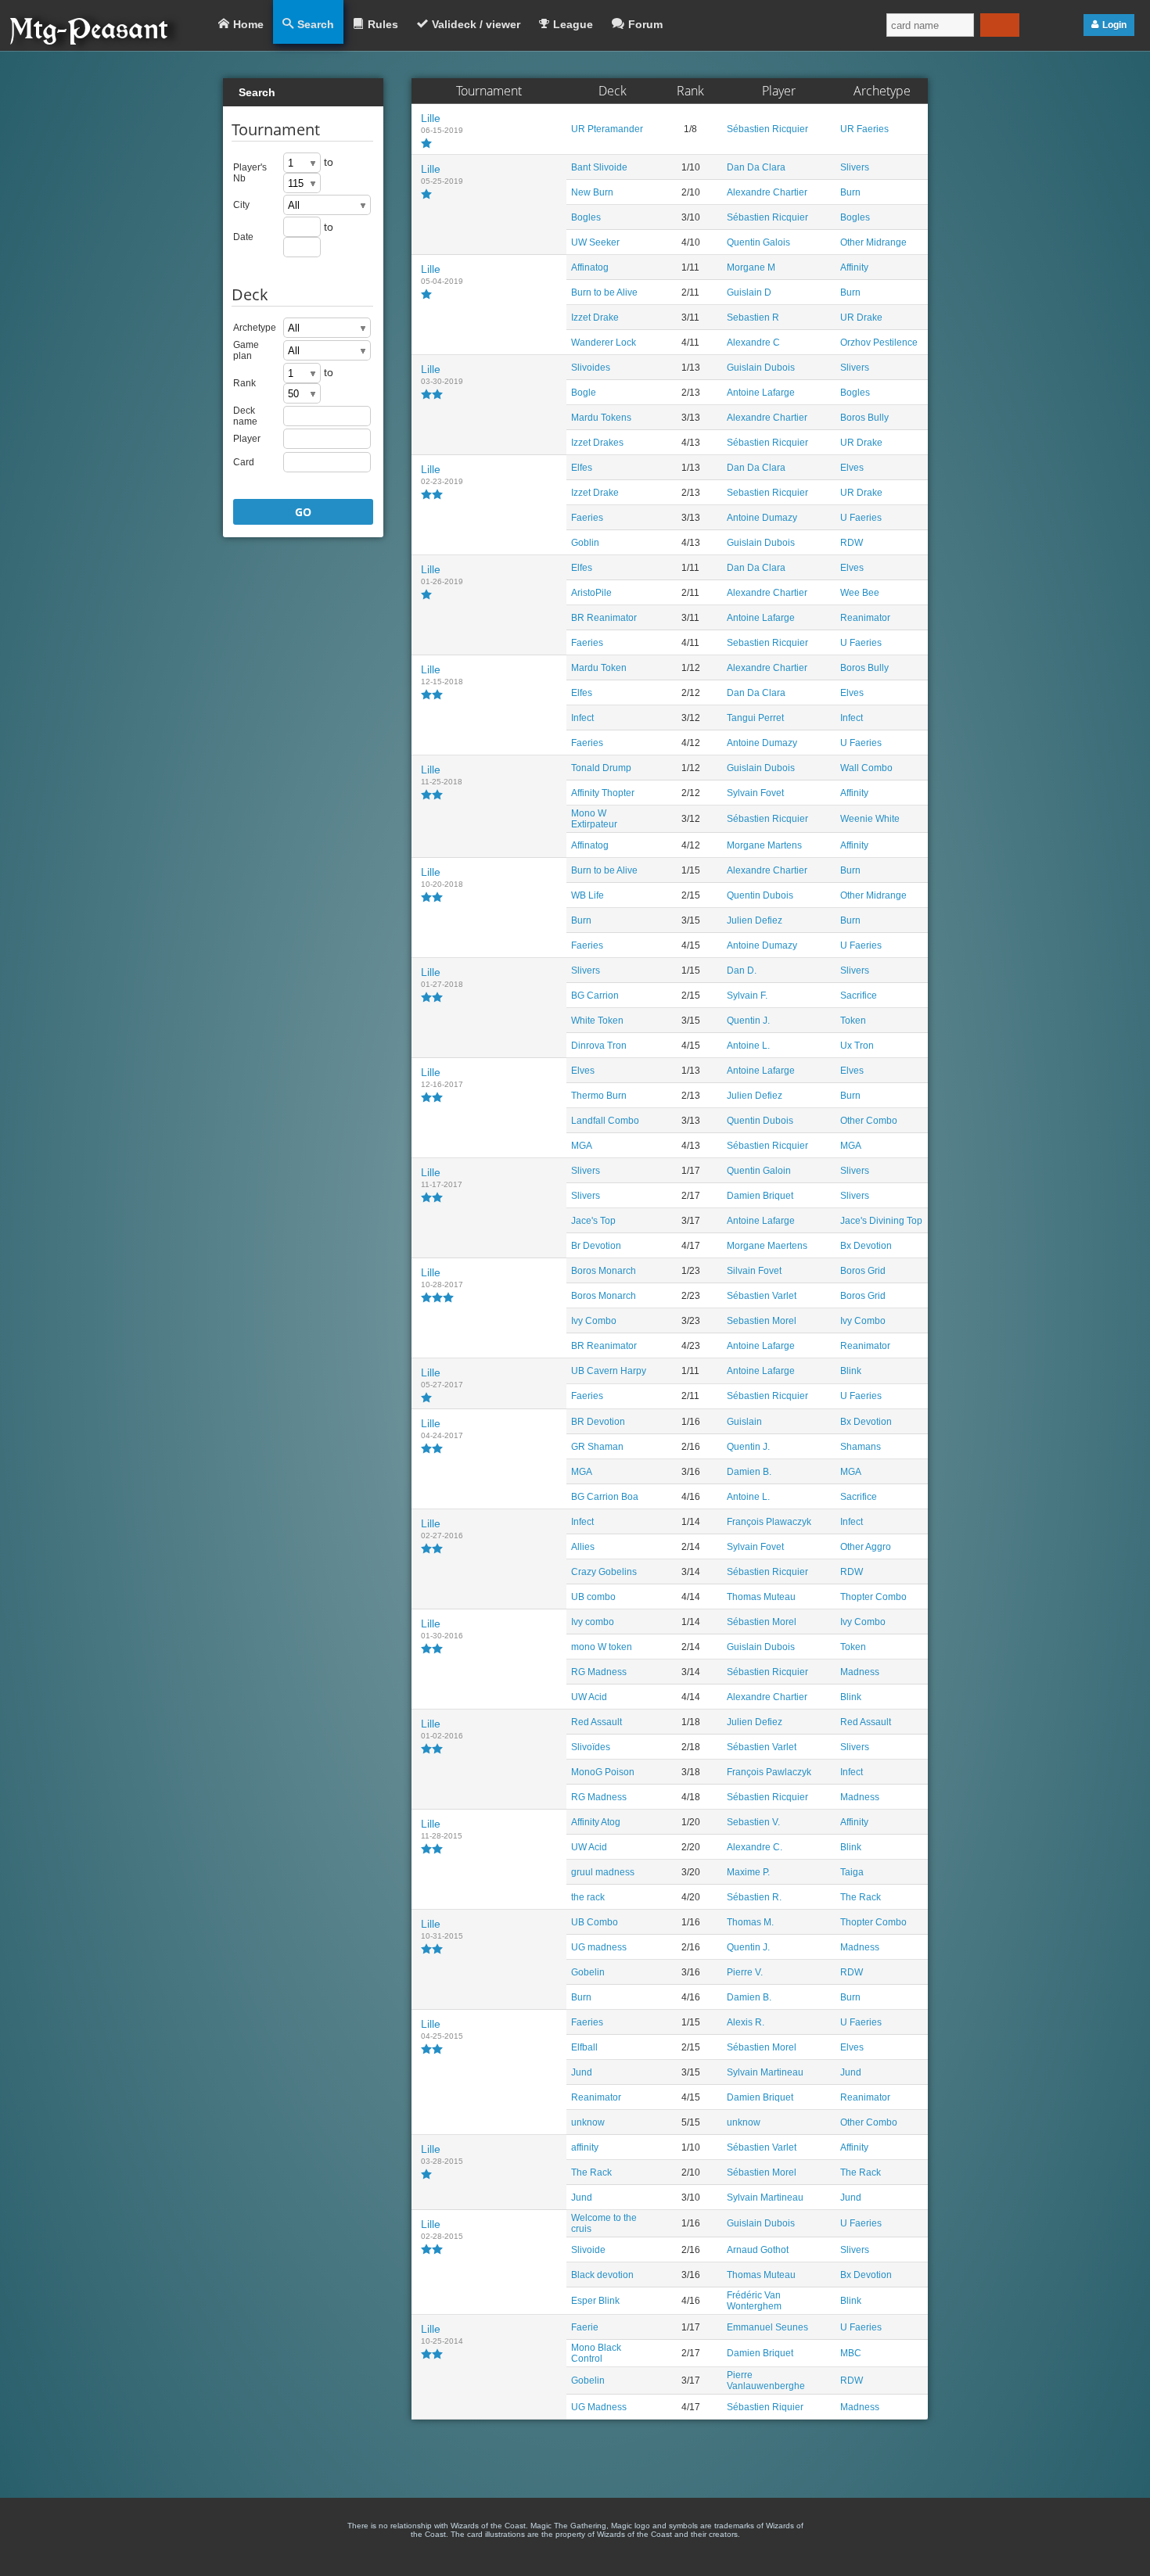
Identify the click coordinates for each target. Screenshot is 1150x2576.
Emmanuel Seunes (767, 2327)
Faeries (587, 518)
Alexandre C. (755, 1847)
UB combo (593, 1597)
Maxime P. (748, 1872)
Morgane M (751, 267)
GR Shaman (597, 1447)
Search (316, 24)
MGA (582, 1146)
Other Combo (869, 1121)
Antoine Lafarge (761, 393)
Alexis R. (746, 2022)
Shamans (861, 1447)
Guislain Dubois (761, 368)
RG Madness (599, 1672)
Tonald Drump (601, 768)
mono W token (602, 1647)
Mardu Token (599, 668)
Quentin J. (748, 1021)
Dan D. (742, 970)
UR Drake (861, 318)
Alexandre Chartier (767, 192)
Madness (860, 1672)
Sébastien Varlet (762, 1296)
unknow (588, 2122)
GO (303, 512)
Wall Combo (866, 768)
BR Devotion (598, 1422)
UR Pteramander (607, 129)
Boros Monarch (604, 1271)
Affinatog (590, 267)
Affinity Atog (596, 1822)
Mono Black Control (596, 2353)
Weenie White (870, 819)
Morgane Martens (764, 845)
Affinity (854, 267)
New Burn (592, 192)
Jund (582, 2072)
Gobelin (588, 1972)
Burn (850, 192)
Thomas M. (750, 1922)
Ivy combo (593, 1622)
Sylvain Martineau (765, 2072)
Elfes (582, 468)
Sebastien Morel (762, 1321)
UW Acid (589, 1697)
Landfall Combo (605, 1121)
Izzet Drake (595, 318)
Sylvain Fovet (755, 793)
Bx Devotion (866, 1246)
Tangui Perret (755, 718)
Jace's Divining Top (881, 1221)
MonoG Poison (603, 1772)
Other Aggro (866, 1547)
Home (248, 24)
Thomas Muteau (761, 1597)
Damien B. (749, 1472)
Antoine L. (748, 1046)
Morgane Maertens (767, 1246)
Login (1114, 25)
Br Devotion (596, 1246)
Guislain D (749, 292)
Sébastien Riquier (765, 2407)
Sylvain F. (747, 996)
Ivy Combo (594, 1321)
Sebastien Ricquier (767, 493)
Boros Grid (863, 1271)
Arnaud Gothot (758, 2250)
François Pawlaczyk (769, 1772)
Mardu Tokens (601, 418)
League (573, 24)
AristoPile (591, 593)
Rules (383, 24)
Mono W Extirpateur (594, 819)
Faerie (585, 2327)
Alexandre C (753, 343)
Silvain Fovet (754, 1271)
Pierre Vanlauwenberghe (766, 2380)
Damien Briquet (760, 1196)
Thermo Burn (599, 1096)
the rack (588, 1897)
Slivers (855, 167)
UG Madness (599, 2407)
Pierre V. (745, 1972)
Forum (645, 24)
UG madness (599, 1947)
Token (853, 1021)
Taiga (852, 1872)
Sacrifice (859, 996)
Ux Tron (857, 1046)
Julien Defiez (755, 920)
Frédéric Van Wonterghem (754, 2301)
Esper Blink (595, 2301)
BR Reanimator (604, 618)
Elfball (584, 2047)
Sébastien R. (754, 1897)
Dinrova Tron (599, 1046)
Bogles (586, 217)
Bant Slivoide (599, 167)
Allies (583, 1547)
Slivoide (588, 2250)
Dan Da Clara (756, 167)
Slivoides (591, 368)
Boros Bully (864, 418)
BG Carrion (595, 996)
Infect (582, 718)
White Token (597, 1021)
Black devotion (602, 2275)
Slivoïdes (591, 1747)
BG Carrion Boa (605, 1497)
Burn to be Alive (604, 292)
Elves (852, 468)
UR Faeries (864, 129)
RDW (852, 543)
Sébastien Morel (762, 1622)
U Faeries (861, 518)
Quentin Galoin (759, 1171)
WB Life (588, 895)
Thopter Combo (873, 1597)
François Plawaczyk (769, 1522)
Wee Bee (860, 593)
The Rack (861, 1897)
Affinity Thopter (603, 793)
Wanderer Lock (604, 343)
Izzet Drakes (597, 443)
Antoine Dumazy (762, 518)
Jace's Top (593, 1221)
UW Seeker (595, 242)
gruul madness (603, 1872)
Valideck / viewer (476, 24)
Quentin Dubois (760, 895)
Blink (851, 1371)
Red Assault (597, 1722)
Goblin (585, 543)
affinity (585, 2147)
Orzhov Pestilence (879, 343)
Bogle (584, 393)
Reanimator (865, 618)
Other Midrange (873, 242)
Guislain (744, 1422)
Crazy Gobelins (604, 1572)
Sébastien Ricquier (767, 129)
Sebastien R (753, 318)
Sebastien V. (753, 1822)
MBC (851, 2353)
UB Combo (595, 1922)
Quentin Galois (758, 242)
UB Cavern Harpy (609, 1371)
